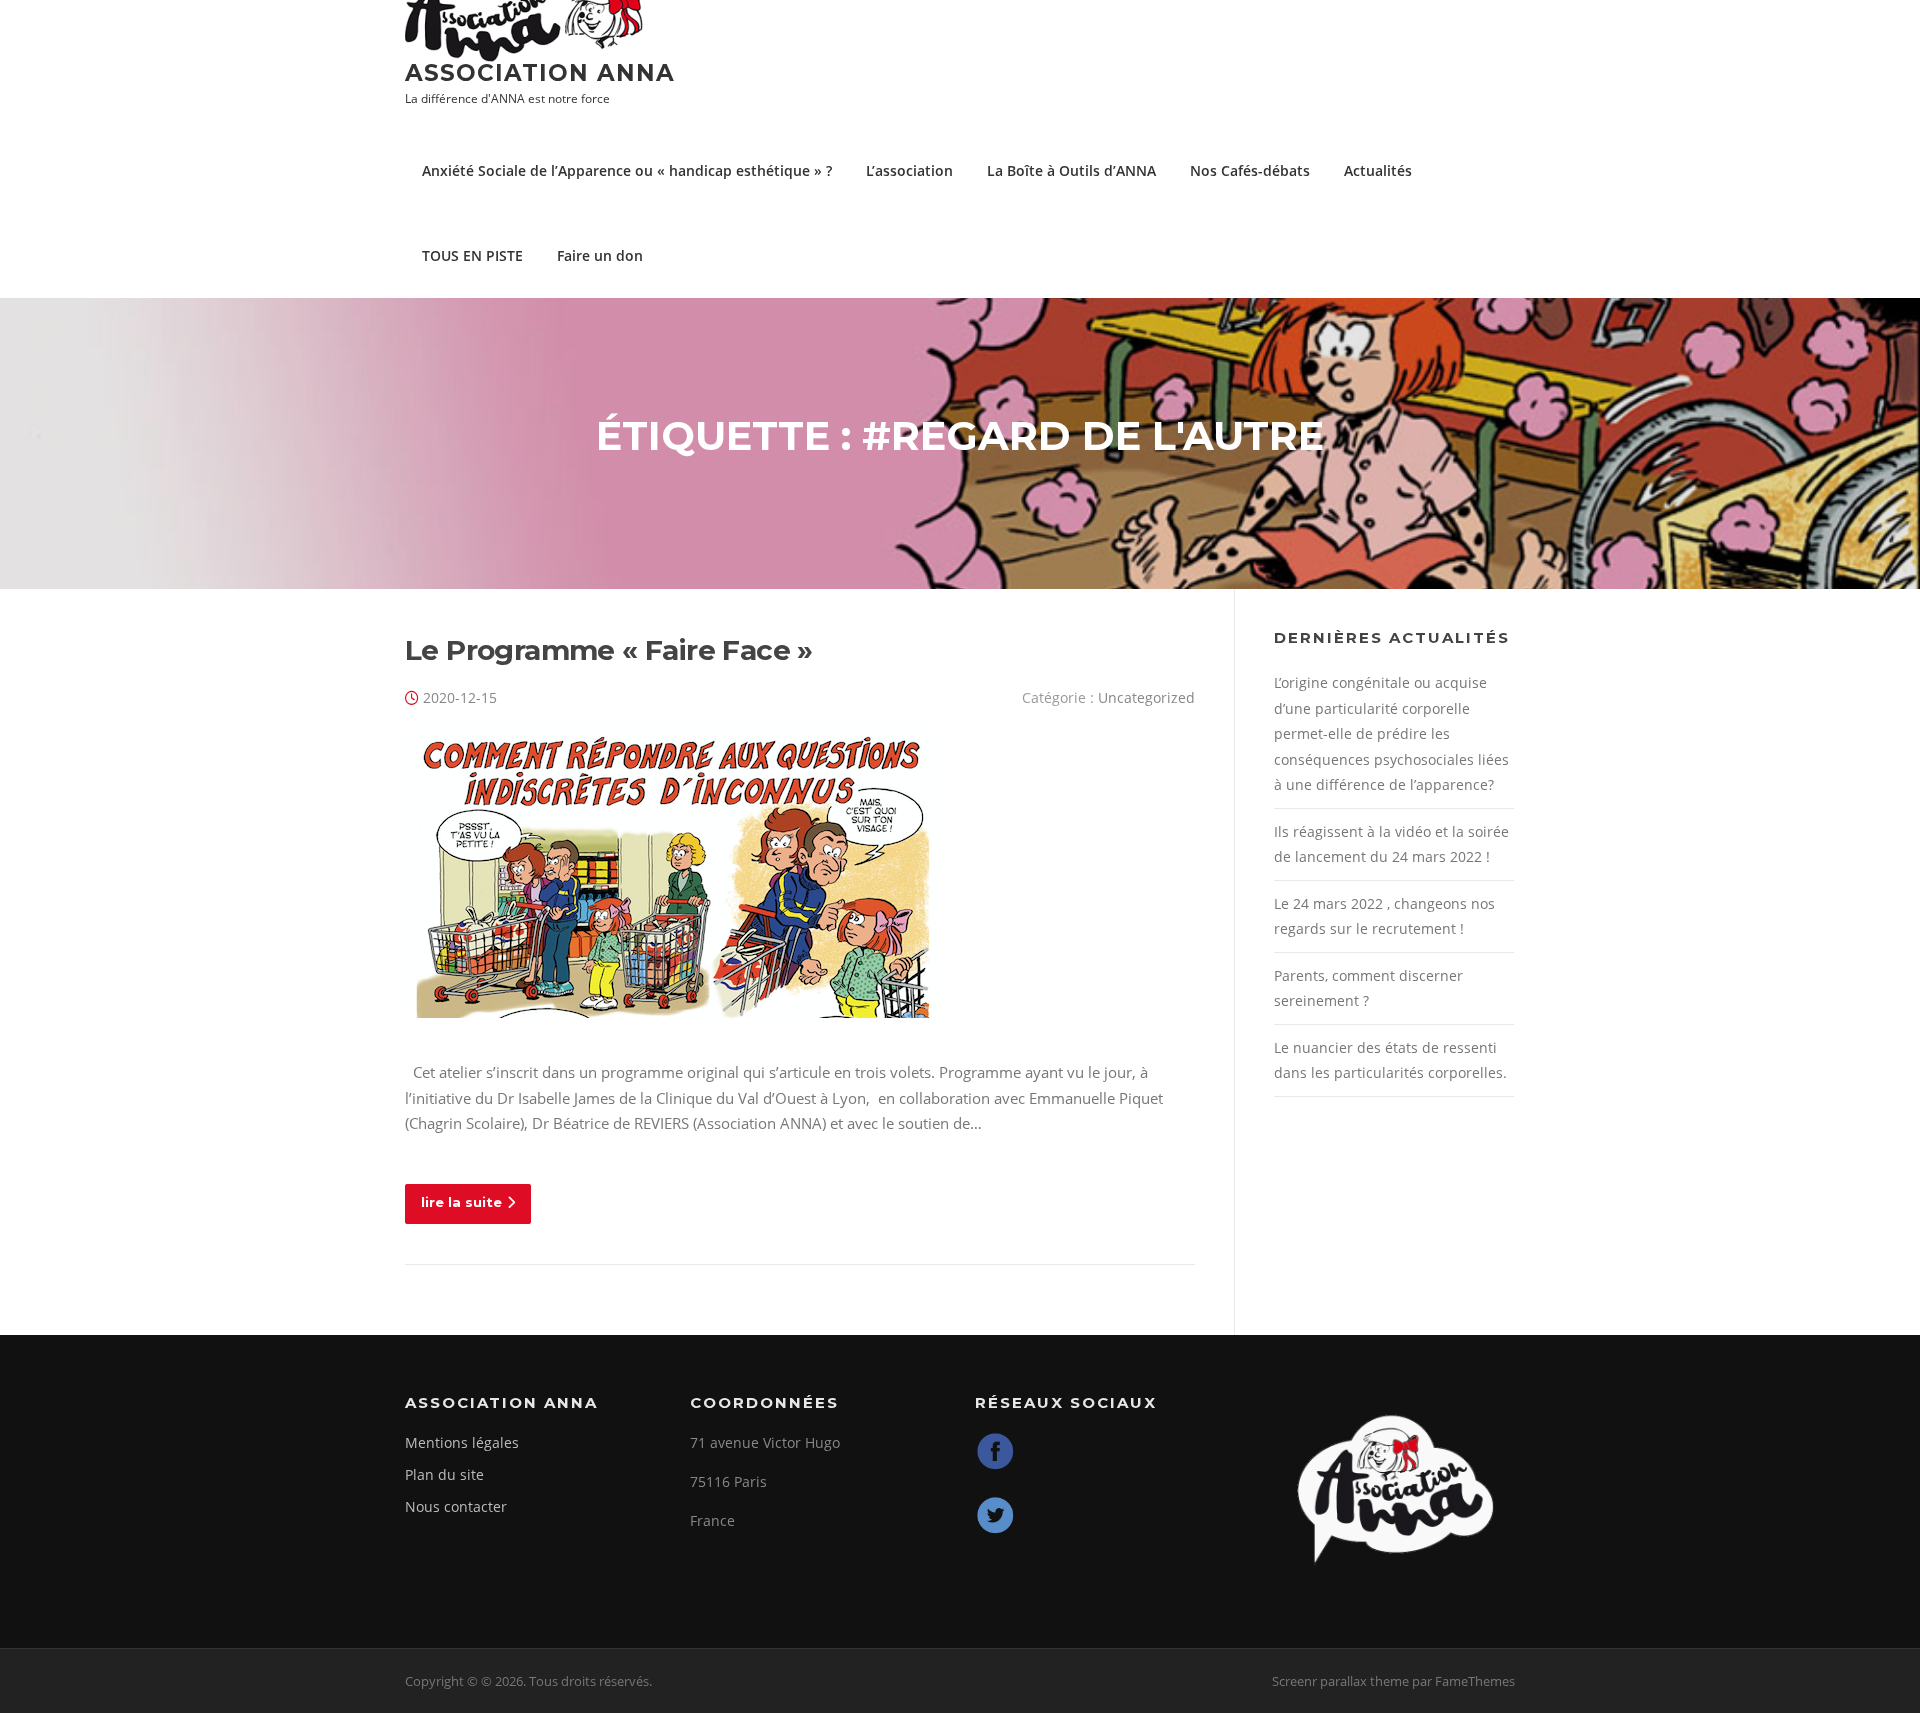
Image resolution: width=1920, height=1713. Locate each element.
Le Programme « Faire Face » (609, 650)
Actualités (1378, 170)
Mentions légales (462, 1442)
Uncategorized (1146, 697)
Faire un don (600, 255)
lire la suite (461, 1202)
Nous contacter (456, 1506)
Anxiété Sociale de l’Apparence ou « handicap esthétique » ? (627, 170)
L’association (909, 170)
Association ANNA (540, 73)
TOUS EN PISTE (472, 255)
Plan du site (444, 1474)
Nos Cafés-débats (1250, 170)
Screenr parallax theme (1340, 1681)
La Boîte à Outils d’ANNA (1071, 170)
